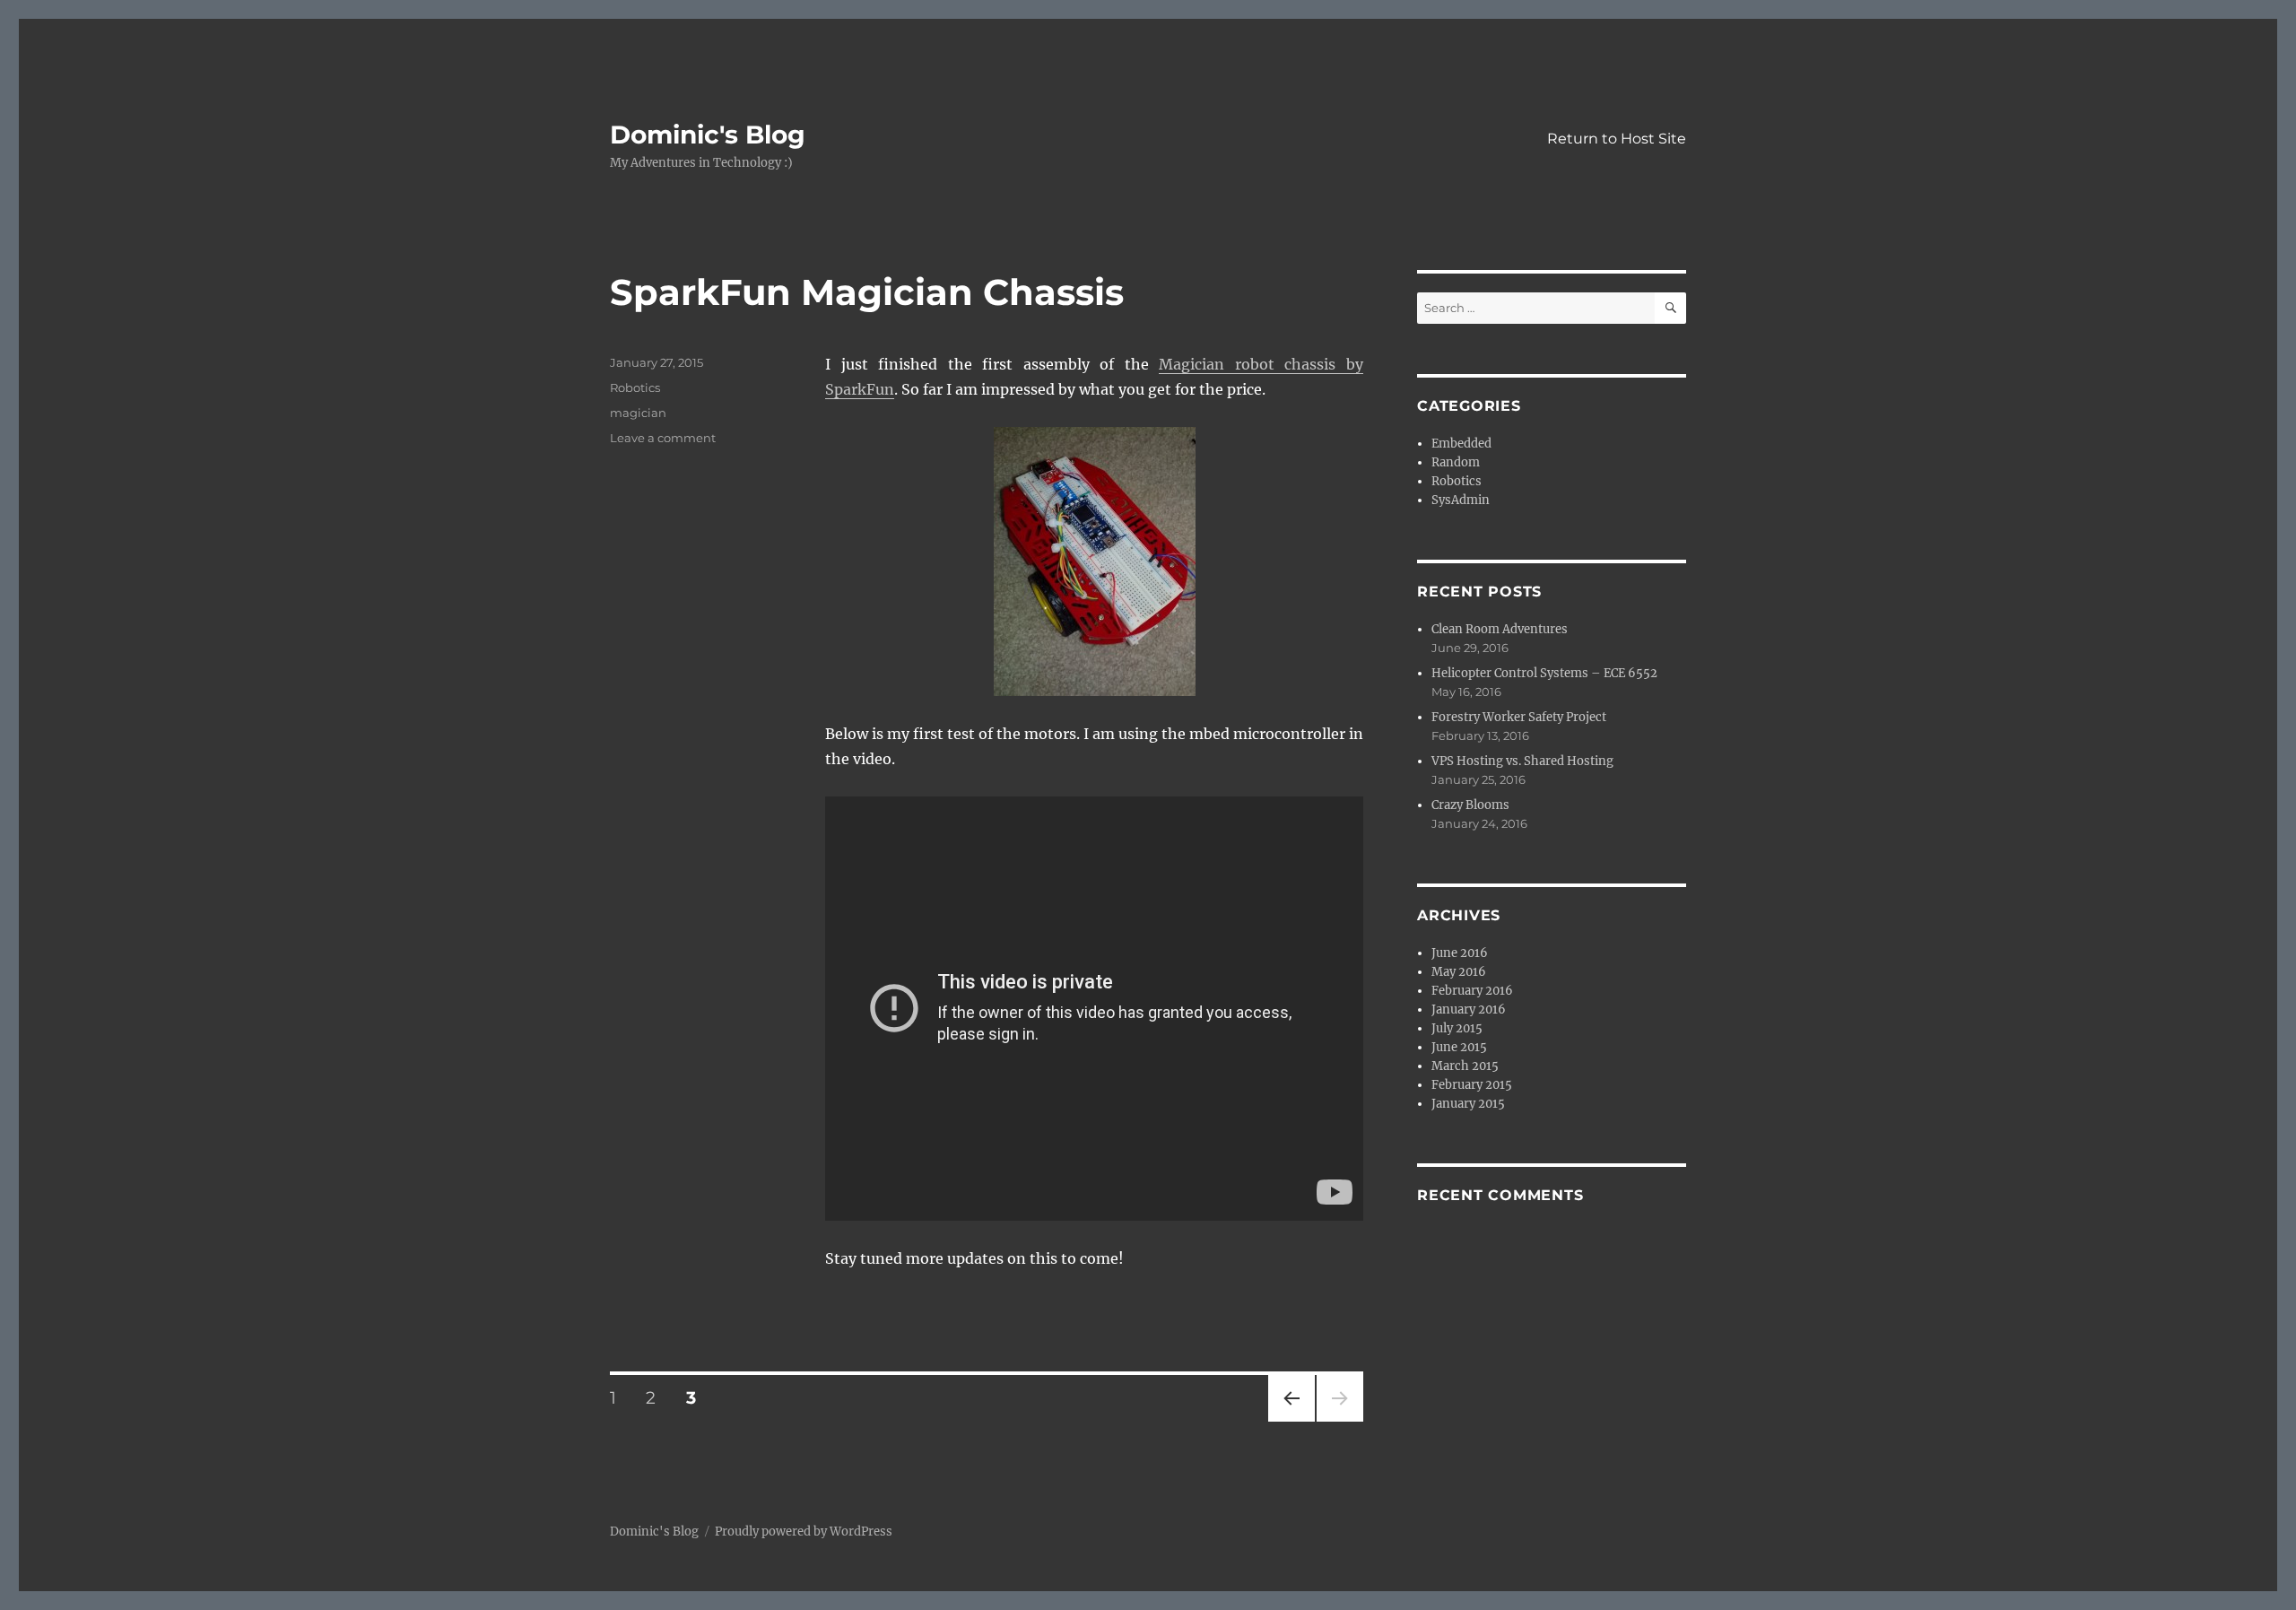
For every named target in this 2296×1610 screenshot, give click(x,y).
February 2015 (1472, 1085)
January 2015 (1468, 1104)
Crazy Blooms (1470, 805)
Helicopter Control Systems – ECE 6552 (1544, 673)
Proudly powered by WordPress (804, 1532)
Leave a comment (663, 438)
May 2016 (1459, 972)
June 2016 (1460, 953)
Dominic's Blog (708, 135)
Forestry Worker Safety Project (1519, 717)
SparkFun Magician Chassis (867, 292)
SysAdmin (1461, 500)
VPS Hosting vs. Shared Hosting (1522, 761)
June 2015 (1459, 1047)
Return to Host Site (1617, 139)
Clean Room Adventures (1500, 629)
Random (1456, 462)
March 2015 (1465, 1066)
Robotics (635, 387)
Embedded (1461, 444)
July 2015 (1457, 1028)
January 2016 (1469, 1010)
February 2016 (1472, 991)
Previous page (1291, 1421)
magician (638, 413)
